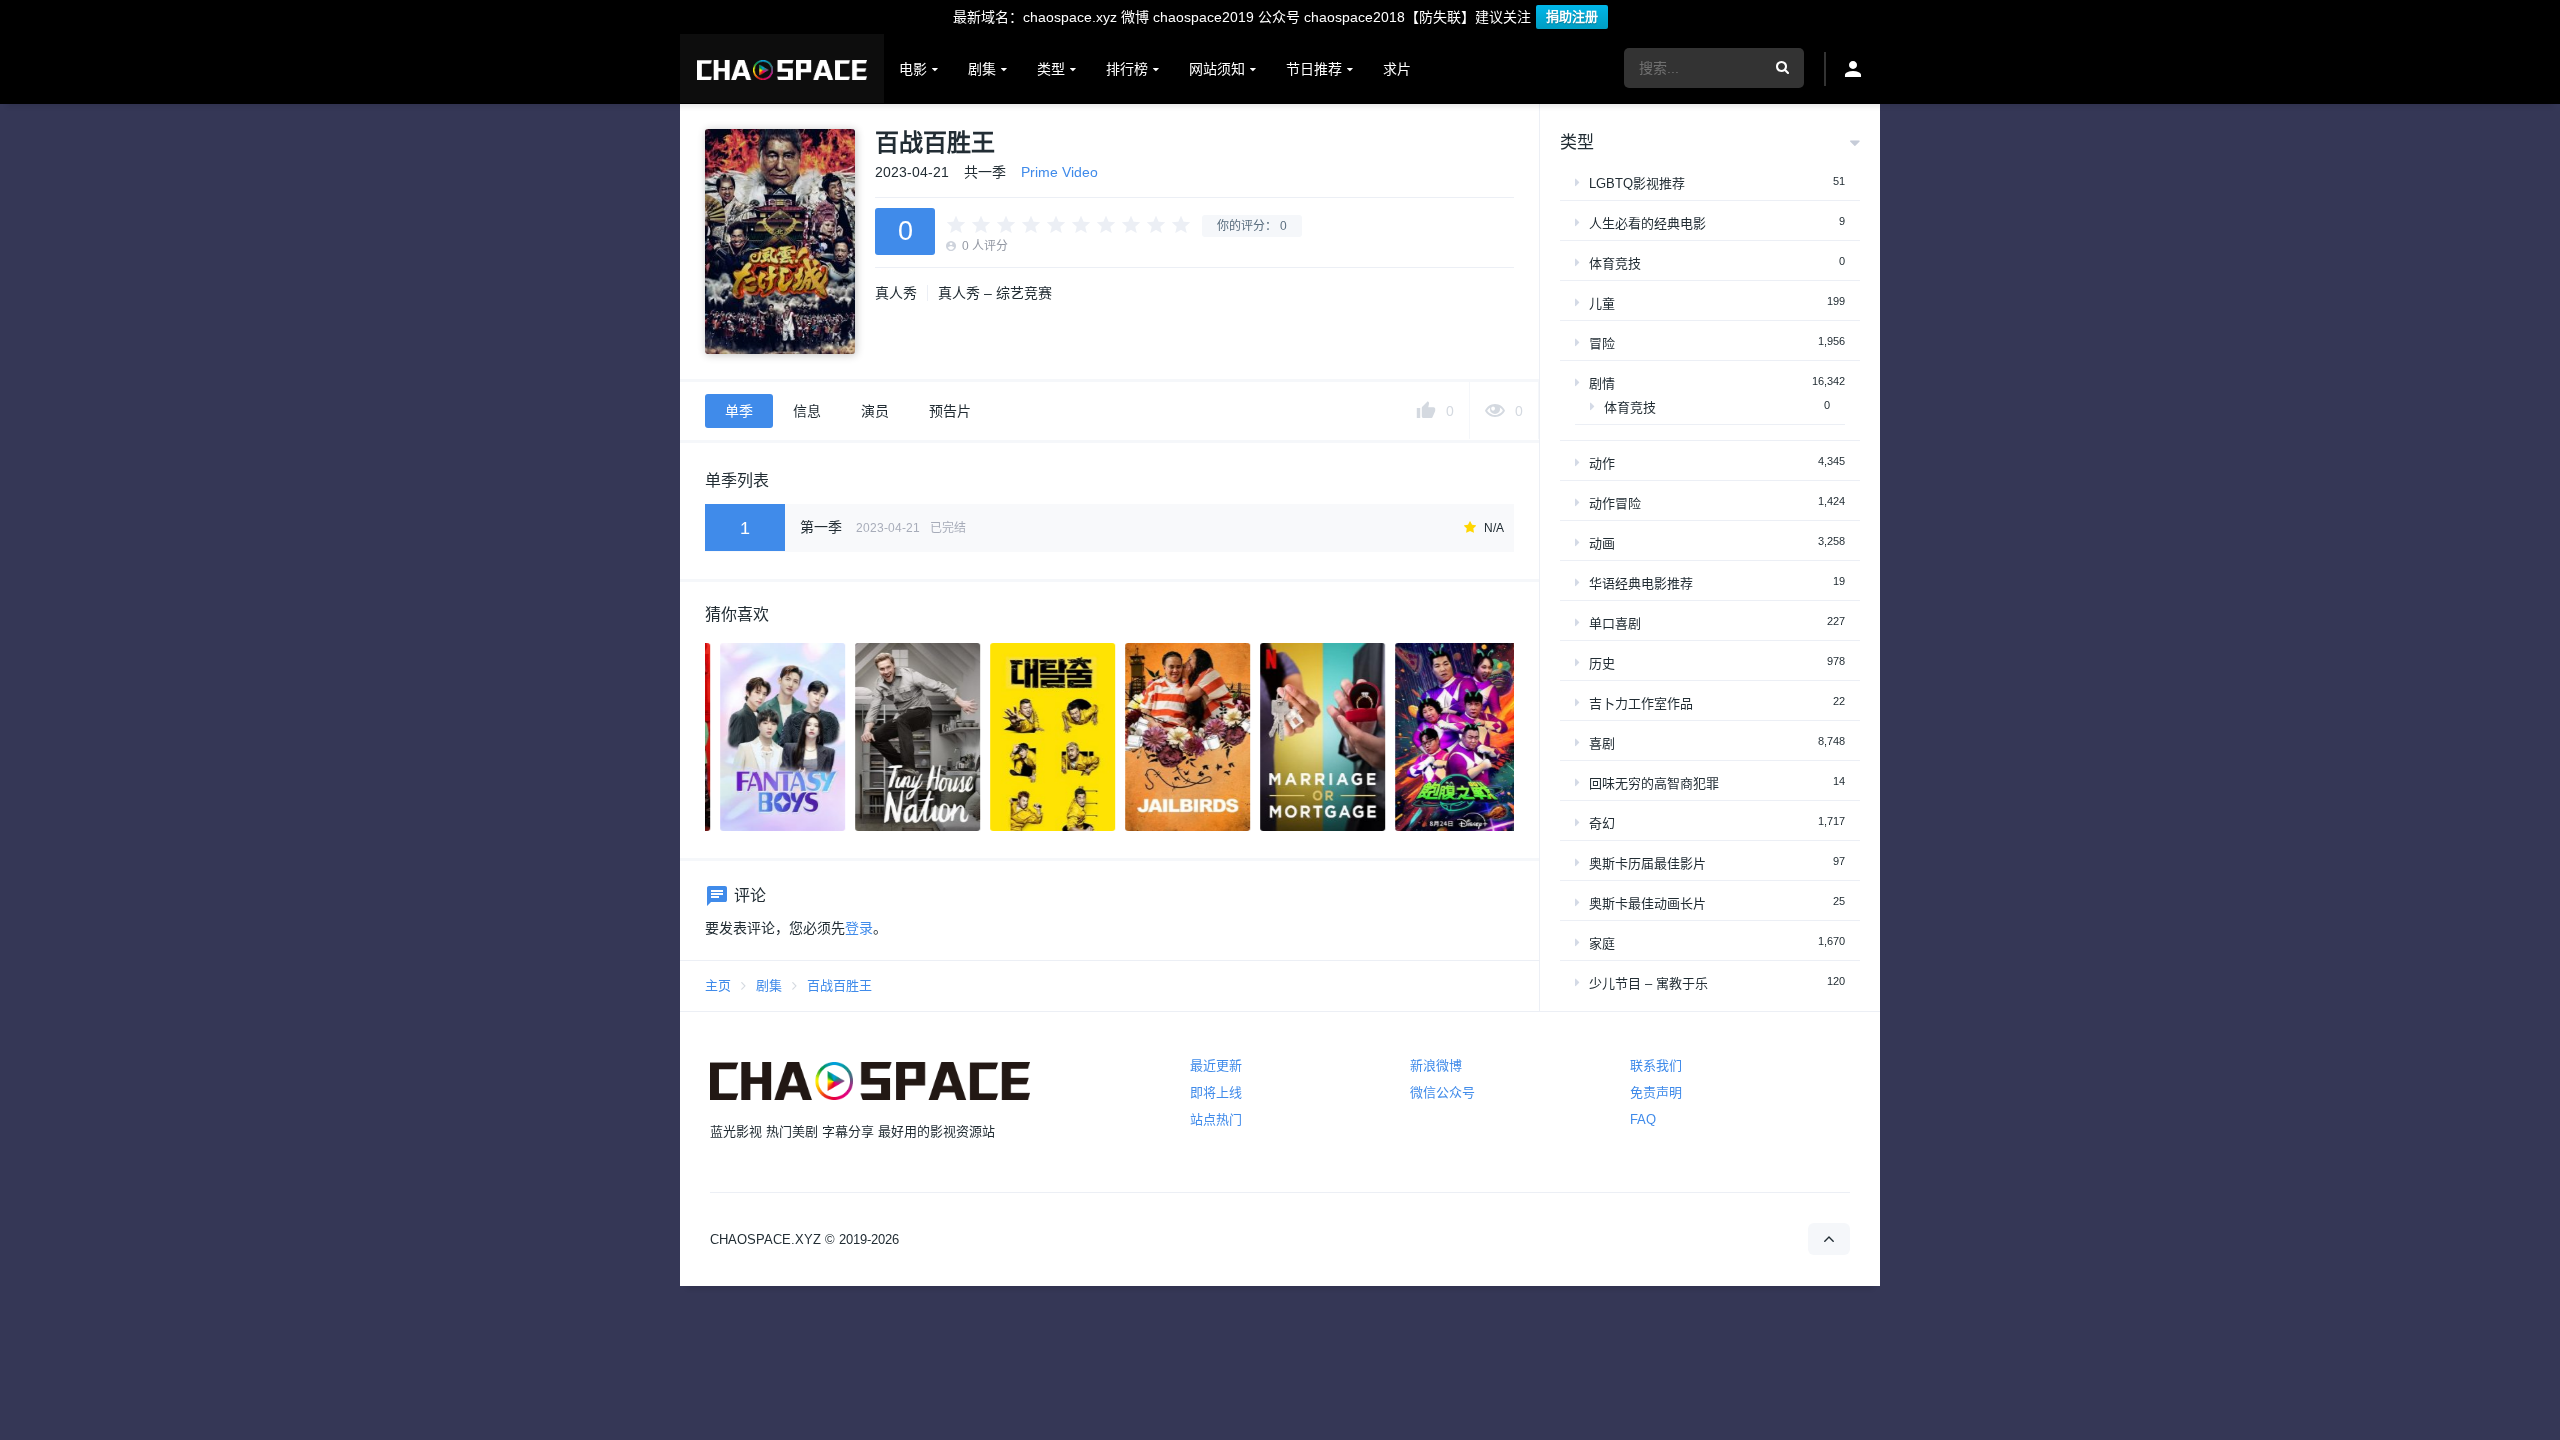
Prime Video (1059, 172)
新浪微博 (1436, 1065)
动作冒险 (1615, 503)
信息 (807, 411)
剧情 (1602, 383)
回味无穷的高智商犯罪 (1654, 783)
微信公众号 (1442, 1092)
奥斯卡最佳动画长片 (1647, 903)
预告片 (950, 411)
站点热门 (1216, 1119)
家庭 (1602, 943)
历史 (1602, 663)
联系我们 (1656, 1065)
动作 (1602, 463)
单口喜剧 (1615, 623)
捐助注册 (1572, 16)
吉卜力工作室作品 (1641, 703)
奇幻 (1602, 823)
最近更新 (1216, 1065)
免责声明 (1656, 1092)
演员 (875, 411)
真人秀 (896, 293)
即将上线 (1216, 1092)
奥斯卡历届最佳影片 (1647, 863)
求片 (1397, 69)
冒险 (1602, 343)
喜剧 (1602, 743)
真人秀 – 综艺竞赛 (995, 293)
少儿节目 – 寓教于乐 (1648, 983)
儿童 (1602, 303)
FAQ (1643, 1119)
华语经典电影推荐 (1641, 583)
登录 (859, 928)
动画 (1602, 543)
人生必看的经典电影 (1647, 223)
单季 (739, 411)
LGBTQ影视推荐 (1637, 183)
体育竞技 (1615, 263)
